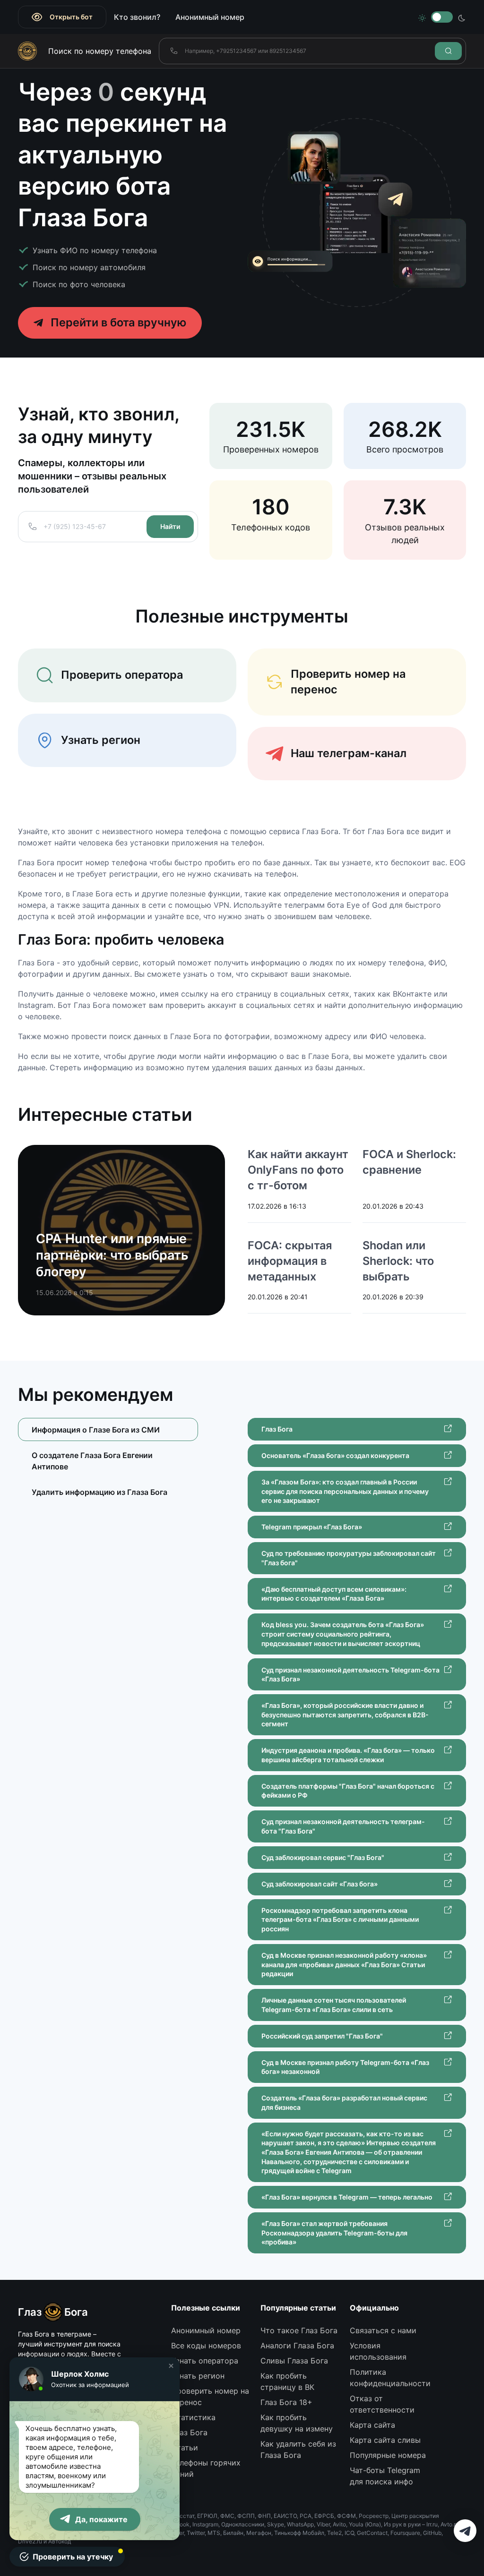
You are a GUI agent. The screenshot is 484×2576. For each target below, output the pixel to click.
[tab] (108, 1461)
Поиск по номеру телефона (100, 51)
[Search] (448, 51)
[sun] (422, 17)
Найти (170, 526)
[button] (171, 2366)
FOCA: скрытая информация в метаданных (290, 1261)
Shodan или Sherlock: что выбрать (398, 1261)
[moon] (462, 17)
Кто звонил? (137, 17)
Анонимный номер (210, 17)
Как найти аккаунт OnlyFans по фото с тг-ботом (298, 1170)
